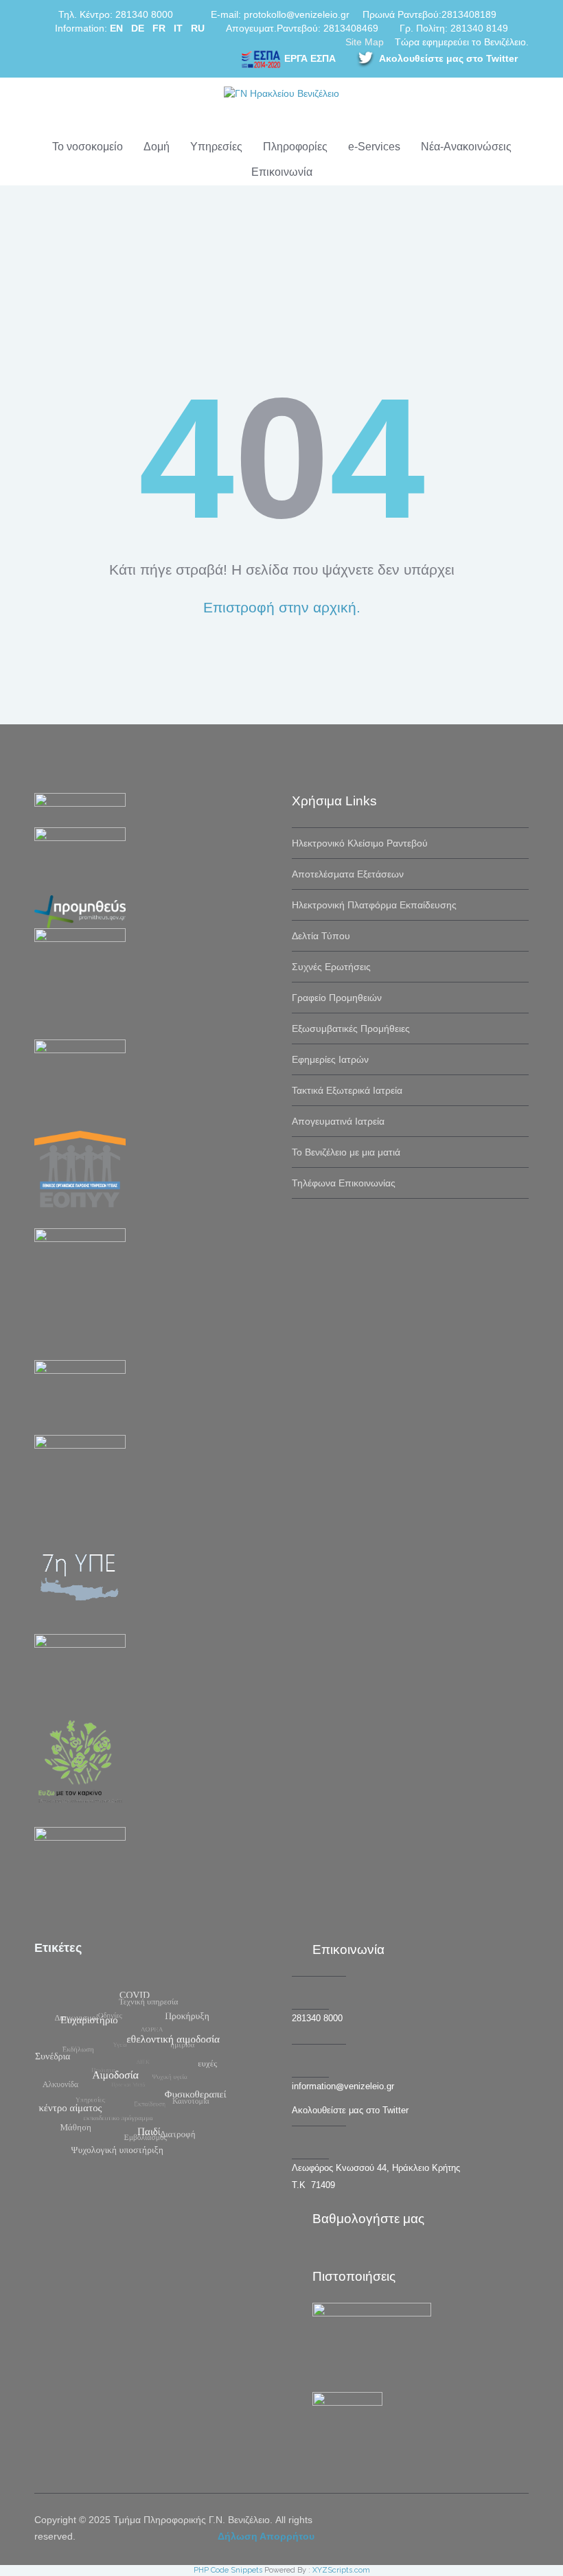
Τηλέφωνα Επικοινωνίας (344, 1183)
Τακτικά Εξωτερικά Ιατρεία (347, 1090)
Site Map (365, 42)
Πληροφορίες (295, 147)
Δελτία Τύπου (321, 936)
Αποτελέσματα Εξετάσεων (348, 874)
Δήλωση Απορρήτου (266, 2536)
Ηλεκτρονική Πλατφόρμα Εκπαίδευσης (374, 905)
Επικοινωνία (282, 172)
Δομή (157, 147)
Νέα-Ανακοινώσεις (466, 147)
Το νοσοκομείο (88, 147)
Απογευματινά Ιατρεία (338, 1121)
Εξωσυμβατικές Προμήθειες (351, 1028)
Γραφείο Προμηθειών (337, 998)
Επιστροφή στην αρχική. (282, 607)
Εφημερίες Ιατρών (330, 1059)
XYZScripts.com (341, 2570)
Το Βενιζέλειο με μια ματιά (346, 1152)
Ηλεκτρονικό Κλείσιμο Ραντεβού (360, 843)
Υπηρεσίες (216, 147)
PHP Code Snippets (228, 2570)
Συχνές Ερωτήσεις (331, 967)
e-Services (374, 147)
